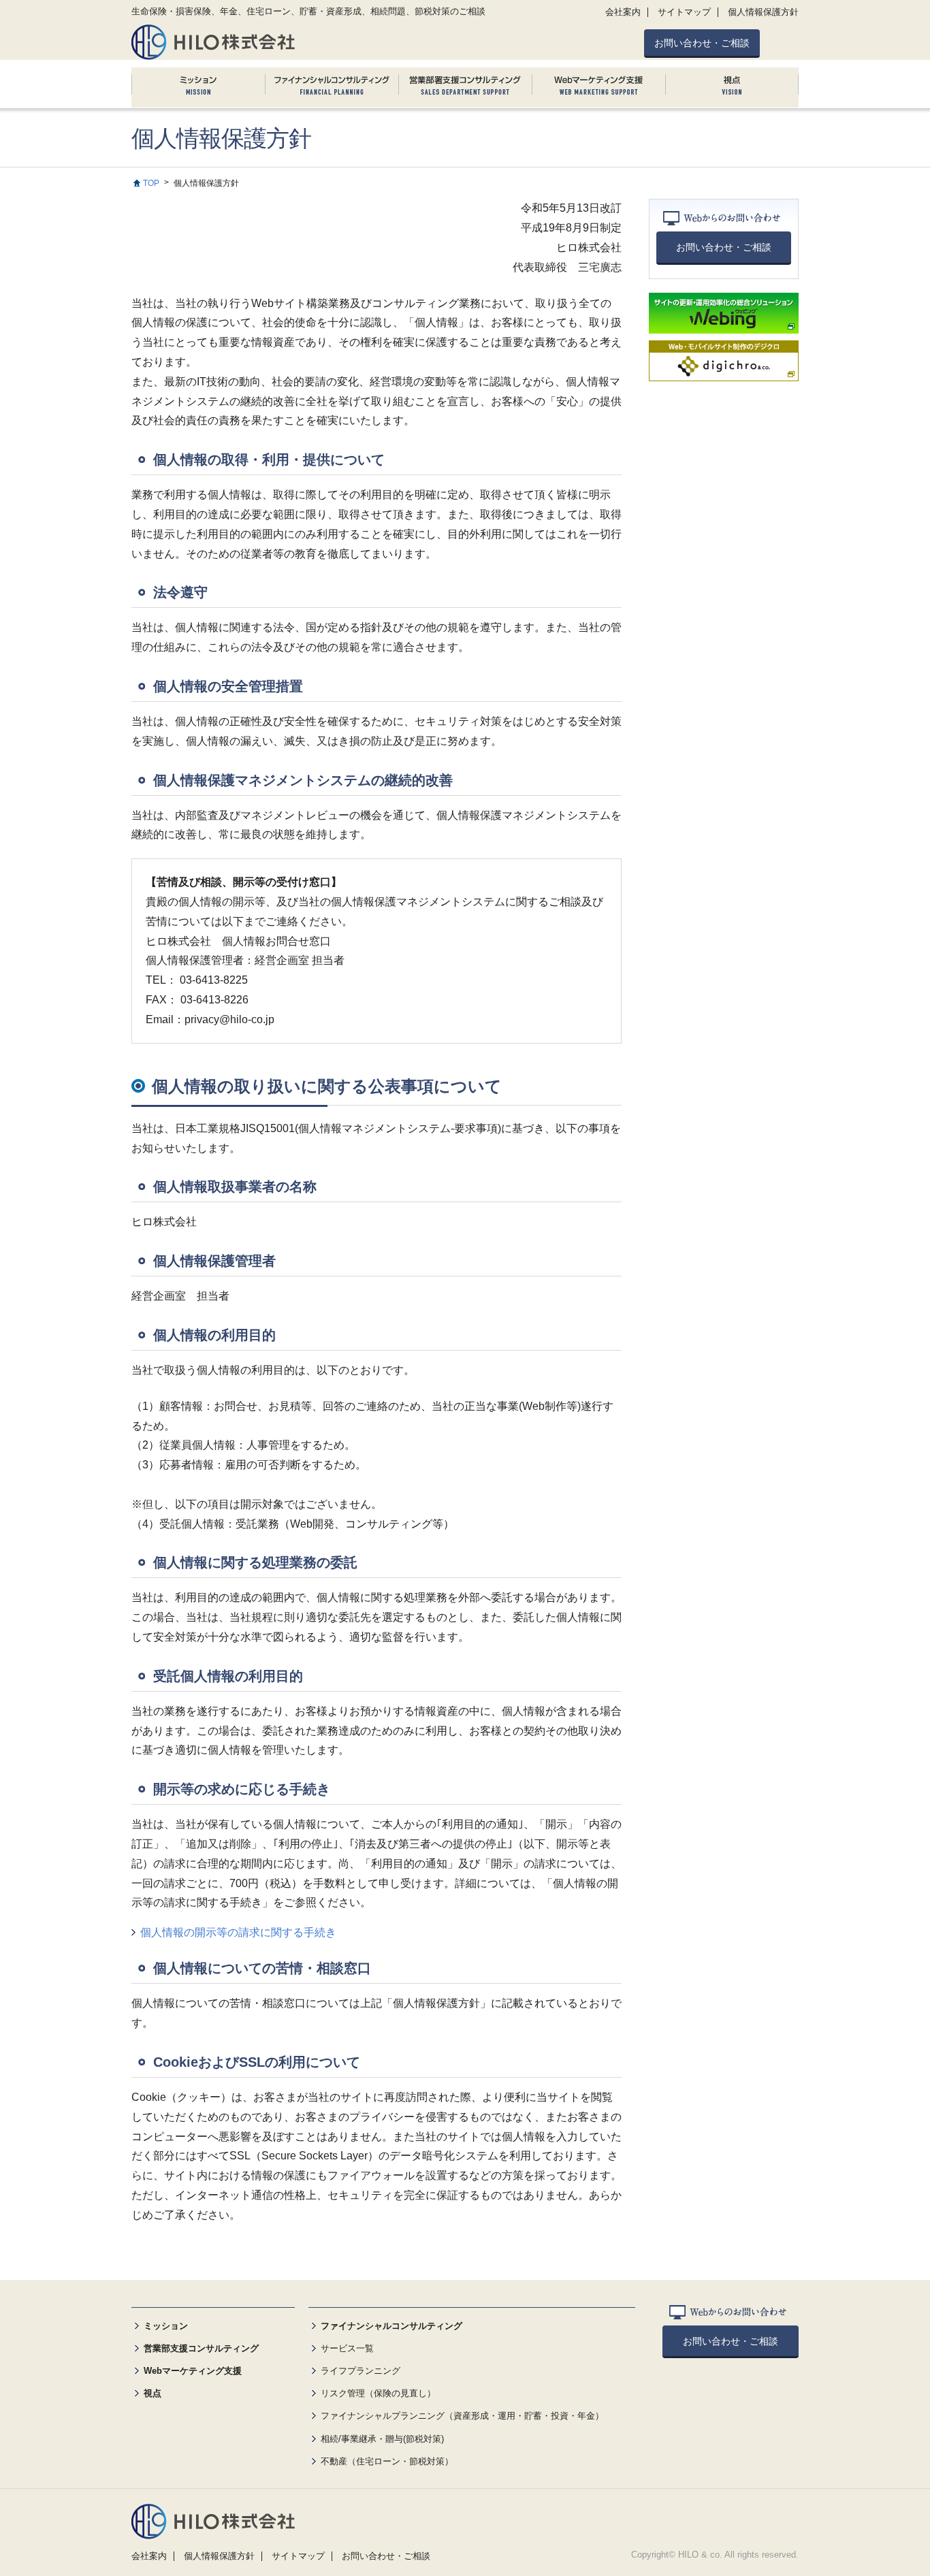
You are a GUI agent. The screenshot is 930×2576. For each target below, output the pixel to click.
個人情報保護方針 (763, 12)
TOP (151, 183)
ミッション (166, 2326)
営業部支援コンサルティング (201, 2348)
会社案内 (623, 12)
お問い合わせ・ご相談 (702, 43)
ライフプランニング (360, 2371)
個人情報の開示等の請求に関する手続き (238, 1932)
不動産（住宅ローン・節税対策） (387, 2461)
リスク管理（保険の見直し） (378, 2393)
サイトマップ (684, 12)
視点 (153, 2393)
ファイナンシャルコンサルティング (391, 2326)
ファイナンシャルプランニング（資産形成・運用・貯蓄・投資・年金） (462, 2416)
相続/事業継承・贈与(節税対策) (382, 2439)
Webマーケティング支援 (193, 2371)
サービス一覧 (347, 2348)
